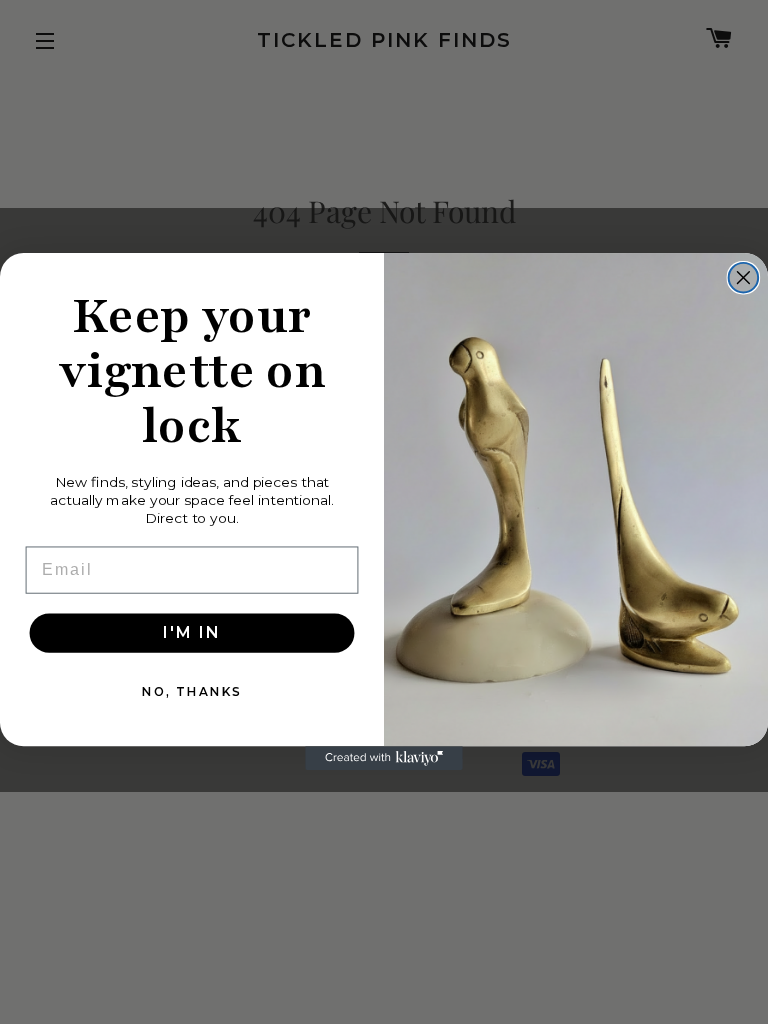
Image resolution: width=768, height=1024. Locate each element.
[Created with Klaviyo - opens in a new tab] (384, 759)
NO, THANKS (192, 691)
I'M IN (191, 632)
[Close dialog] (744, 278)
